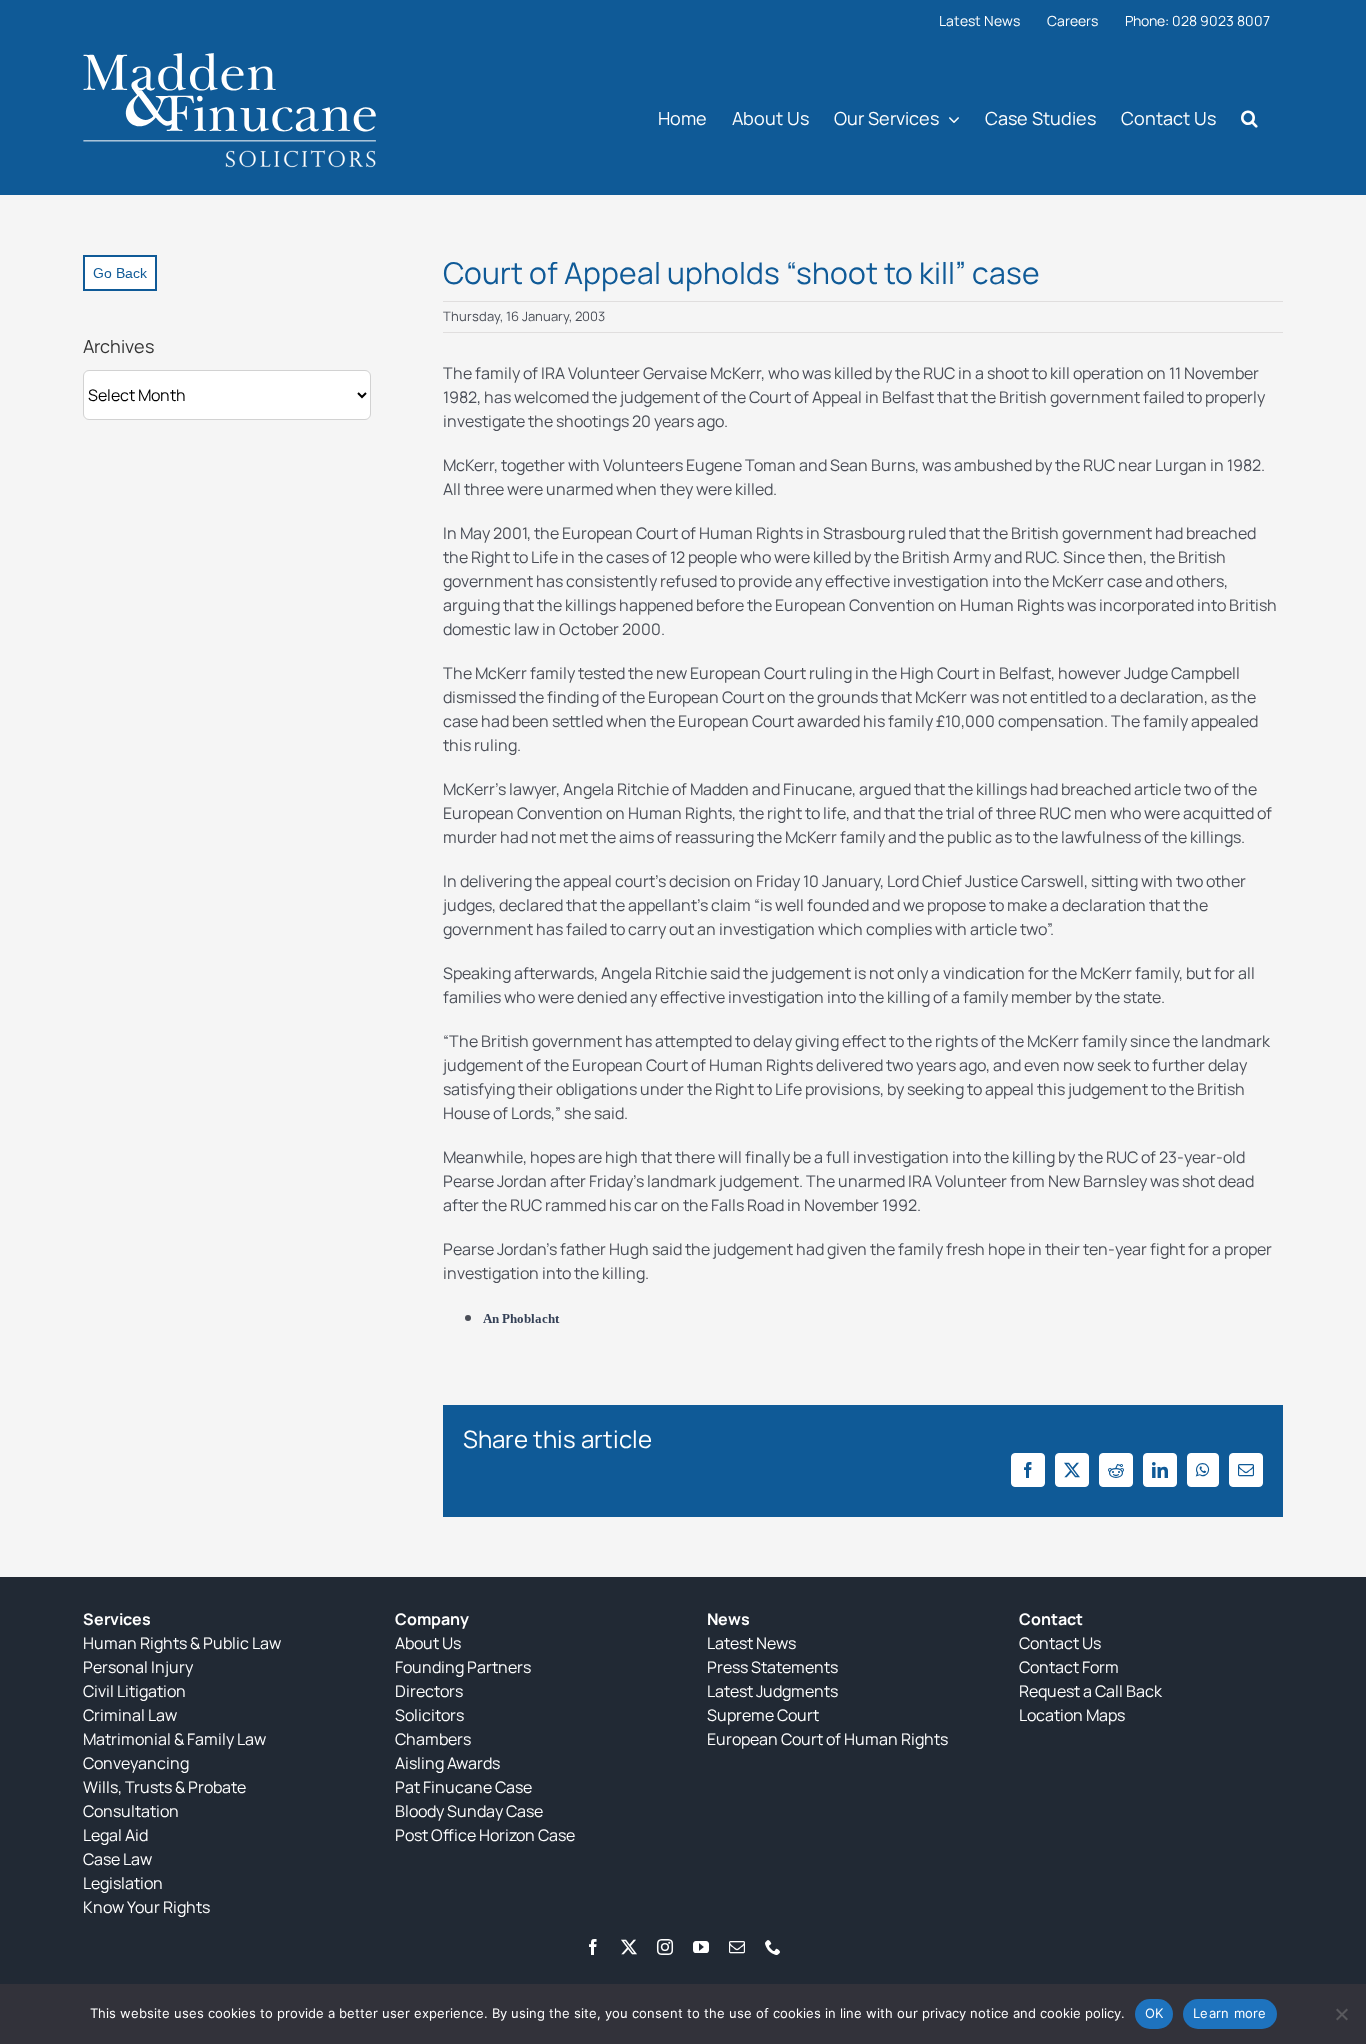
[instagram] (665, 1947)
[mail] (737, 1947)
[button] (1249, 117)
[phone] (773, 1947)
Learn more (1230, 2013)
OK (1154, 2013)
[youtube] (701, 1947)
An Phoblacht (521, 1318)
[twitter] (629, 1947)
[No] (1341, 2014)
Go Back (120, 273)
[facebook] (593, 1947)
